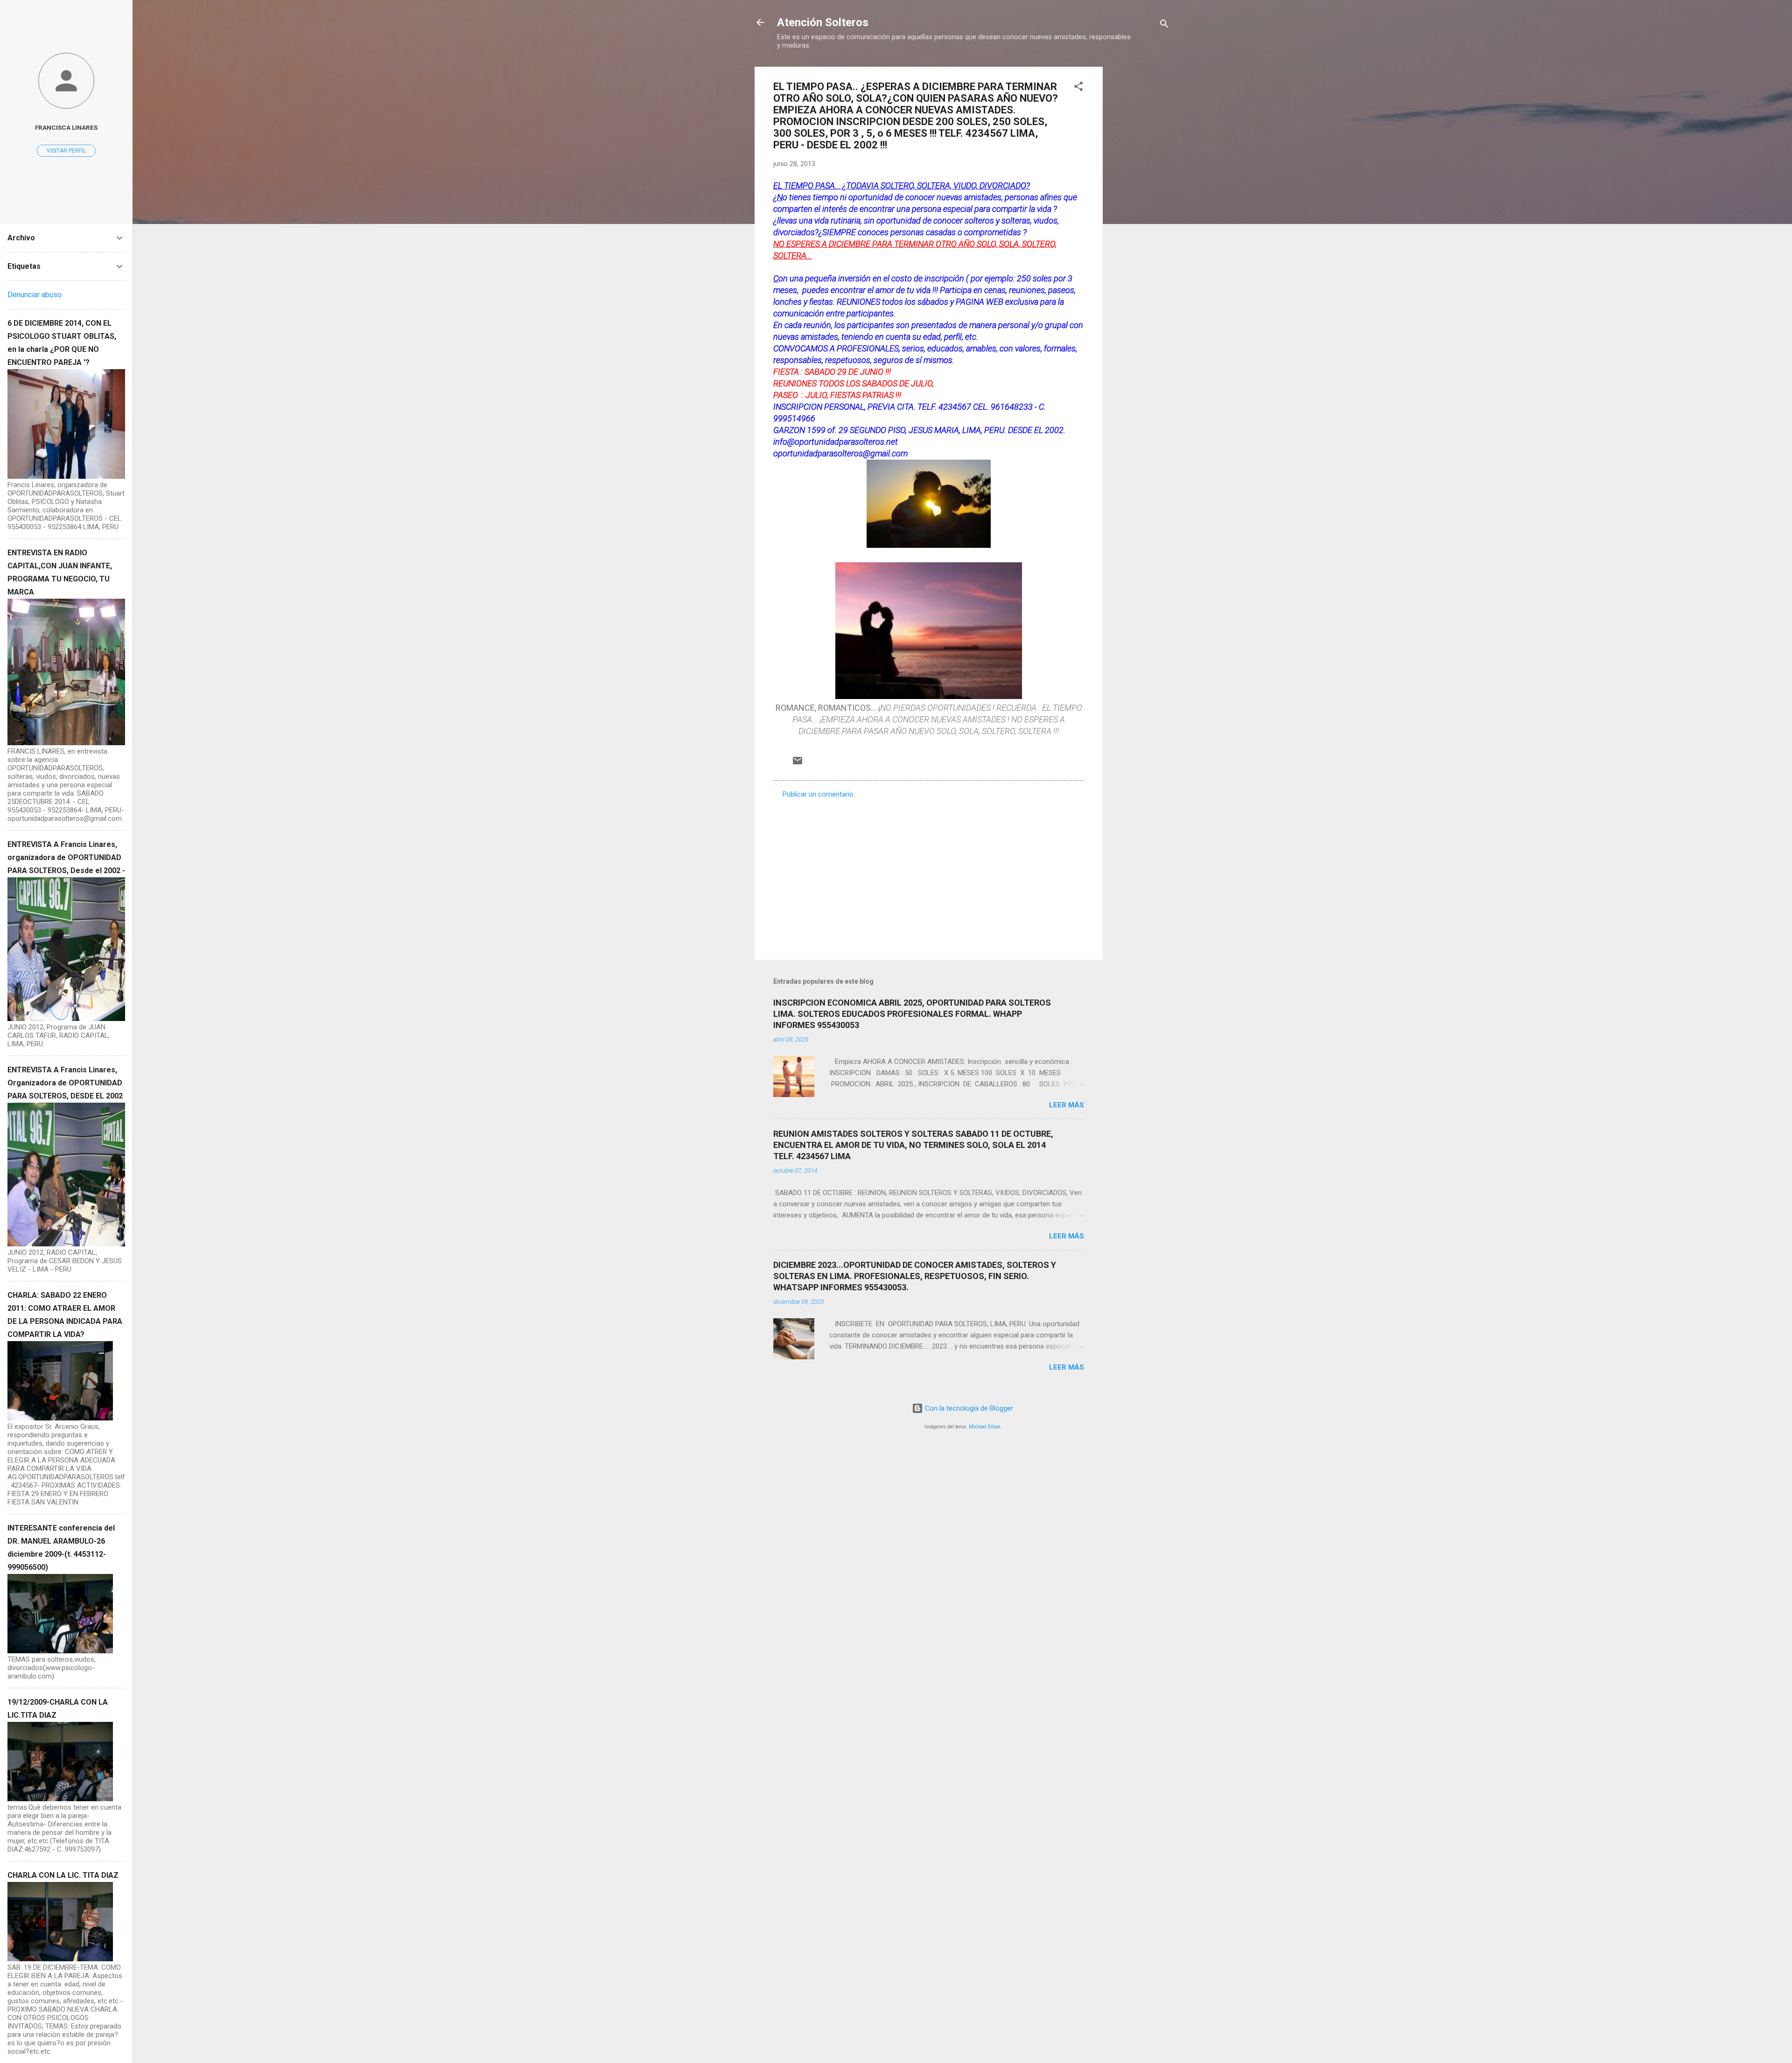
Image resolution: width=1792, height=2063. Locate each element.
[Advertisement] (1140, 207)
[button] (1078, 88)
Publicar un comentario (818, 794)
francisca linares (66, 127)
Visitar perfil (66, 151)
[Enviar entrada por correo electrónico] (798, 764)
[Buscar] (1164, 25)
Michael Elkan (985, 1427)
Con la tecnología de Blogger (968, 1408)
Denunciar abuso (35, 295)
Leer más (1067, 1105)
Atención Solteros (823, 22)
